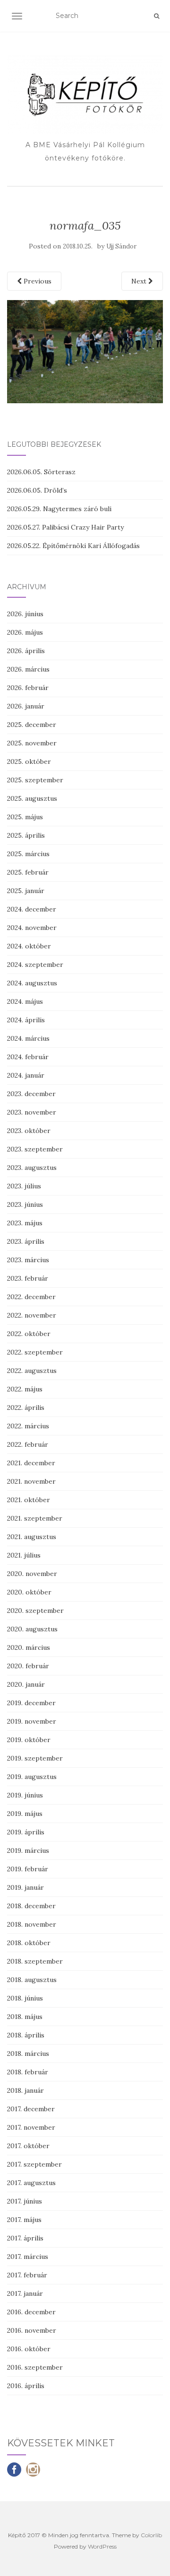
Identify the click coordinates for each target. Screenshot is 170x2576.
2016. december (31, 2312)
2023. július (24, 1186)
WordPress (102, 2546)
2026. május (25, 632)
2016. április (26, 2386)
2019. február (28, 1869)
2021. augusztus (32, 1537)
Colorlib (151, 2535)
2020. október (29, 1592)
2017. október (28, 2146)
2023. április (26, 1241)
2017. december (31, 2109)
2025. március (28, 854)
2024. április (26, 1020)
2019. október (29, 1740)
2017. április (25, 2238)
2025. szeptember (35, 780)
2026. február (28, 688)
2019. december (31, 1703)
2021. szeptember (35, 1518)
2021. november (31, 1481)
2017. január (25, 2293)
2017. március (28, 2257)
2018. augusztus (32, 1980)
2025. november (32, 743)
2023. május (25, 1223)
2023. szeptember (35, 1149)
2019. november (32, 1721)
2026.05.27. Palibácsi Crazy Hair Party (65, 527)
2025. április (26, 835)
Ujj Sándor (121, 246)
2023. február (28, 1278)
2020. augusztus (32, 1629)
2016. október (29, 2349)
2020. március (29, 1647)
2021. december (31, 1463)
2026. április (26, 651)
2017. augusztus (31, 2183)
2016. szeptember (35, 2367)
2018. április (26, 2035)
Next (140, 281)
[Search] (157, 16)
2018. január (25, 2090)
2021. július (24, 1555)
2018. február (28, 2072)
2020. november (32, 1574)
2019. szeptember (35, 1758)
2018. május (25, 2017)
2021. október (29, 1500)
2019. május (25, 1814)
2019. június (25, 1795)
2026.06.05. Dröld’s (37, 490)
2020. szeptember (35, 1611)
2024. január (26, 1075)
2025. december (32, 725)
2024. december (32, 909)
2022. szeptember (35, 1352)
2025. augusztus (32, 798)
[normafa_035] (85, 351)
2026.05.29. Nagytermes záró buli (59, 509)
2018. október (29, 1943)
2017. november (31, 2127)
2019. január (25, 1887)
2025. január (26, 891)
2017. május (24, 2220)
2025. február (28, 872)
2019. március (28, 1850)
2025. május (25, 817)
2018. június (25, 1998)
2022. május (25, 1389)
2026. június (25, 614)
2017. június (25, 2201)
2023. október (29, 1131)
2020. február (28, 1666)
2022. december (31, 1297)
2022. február (28, 1444)
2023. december (31, 1094)
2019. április (26, 1832)
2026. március (28, 669)
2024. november (32, 928)
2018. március (28, 2054)
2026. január (26, 706)
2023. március (28, 1260)
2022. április (26, 1408)
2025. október (29, 761)
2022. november (32, 1315)
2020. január (26, 1684)
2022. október (29, 1334)
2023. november (32, 1112)
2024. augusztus (32, 983)
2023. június (25, 1204)
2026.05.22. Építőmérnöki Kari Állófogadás (73, 546)
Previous (37, 281)
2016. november (32, 2330)
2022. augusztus (32, 1371)
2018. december (31, 1906)
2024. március (28, 1038)
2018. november (32, 1924)
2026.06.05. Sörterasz (41, 472)
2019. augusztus (32, 1777)
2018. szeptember (35, 1961)
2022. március (28, 1426)
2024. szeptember (35, 965)
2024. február (28, 1057)
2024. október (29, 946)
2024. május (25, 1001)
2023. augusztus (32, 1168)
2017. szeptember (34, 2164)
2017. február (27, 2275)
